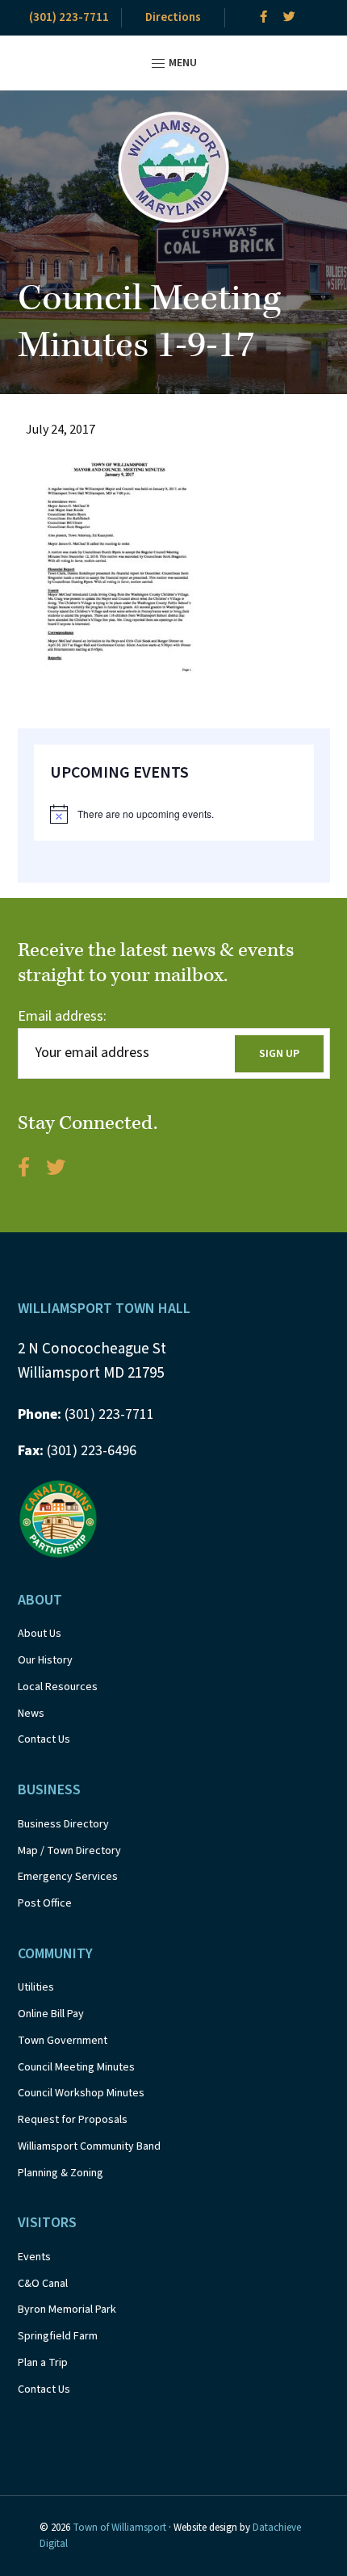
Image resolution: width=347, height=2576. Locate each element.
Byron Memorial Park (67, 2310)
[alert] (174, 814)
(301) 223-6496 (77, 1451)
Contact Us (44, 1739)
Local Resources (58, 1687)
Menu (182, 63)
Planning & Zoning (61, 2173)
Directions (173, 17)
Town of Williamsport (119, 2528)
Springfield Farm (58, 2336)
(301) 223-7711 (69, 17)
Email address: (62, 1016)
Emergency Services (68, 1877)
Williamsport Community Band (89, 2146)
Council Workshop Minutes (81, 2093)
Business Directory (63, 1824)
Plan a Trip (43, 2363)
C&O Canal (43, 2284)
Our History (45, 1660)
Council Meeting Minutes (76, 2067)
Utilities (36, 1987)
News (31, 1714)
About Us (40, 1634)
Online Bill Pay (51, 2014)
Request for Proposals (73, 2120)
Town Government (63, 2041)
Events (34, 2257)
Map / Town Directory (69, 1851)
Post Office (45, 1903)
